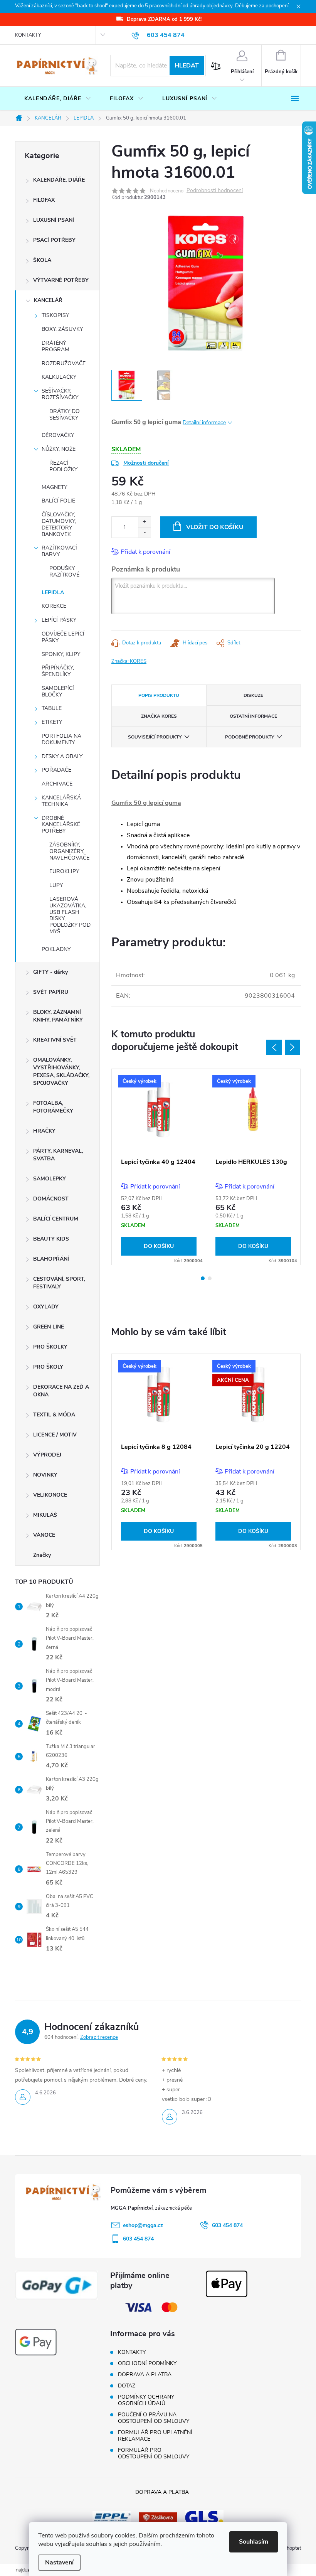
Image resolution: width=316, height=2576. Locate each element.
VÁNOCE (44, 1535)
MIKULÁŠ (45, 1515)
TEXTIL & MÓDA (54, 1415)
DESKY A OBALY (62, 756)
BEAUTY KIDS (51, 1239)
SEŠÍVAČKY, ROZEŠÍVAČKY (60, 394)
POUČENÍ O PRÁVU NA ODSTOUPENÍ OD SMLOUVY (154, 2418)
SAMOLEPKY (50, 1179)
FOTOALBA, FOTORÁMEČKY (53, 1107)
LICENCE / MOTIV (55, 1435)
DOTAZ (127, 2386)
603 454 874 (227, 2225)
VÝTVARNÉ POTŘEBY (61, 280)
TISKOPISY (55, 315)
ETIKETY (52, 722)
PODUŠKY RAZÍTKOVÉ (64, 572)
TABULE (52, 708)
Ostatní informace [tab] (253, 716)
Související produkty (155, 737)
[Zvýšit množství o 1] (144, 522)
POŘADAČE (56, 770)
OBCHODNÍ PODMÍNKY (147, 2363)
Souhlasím (254, 2542)
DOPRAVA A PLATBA (145, 2375)
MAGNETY (54, 487)
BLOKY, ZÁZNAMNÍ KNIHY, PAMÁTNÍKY (58, 1016)
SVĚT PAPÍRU (51, 992)
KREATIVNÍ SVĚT (55, 1040)
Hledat (187, 66)
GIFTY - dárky (50, 972)
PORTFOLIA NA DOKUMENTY (61, 739)
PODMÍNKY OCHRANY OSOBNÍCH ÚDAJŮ (146, 2400)
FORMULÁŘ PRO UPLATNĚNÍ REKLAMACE (155, 2436)
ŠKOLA (42, 260)
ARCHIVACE (57, 784)
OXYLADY (46, 1307)
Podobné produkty (250, 737)
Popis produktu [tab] (159, 695)
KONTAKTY (28, 35)
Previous (274, 1047)
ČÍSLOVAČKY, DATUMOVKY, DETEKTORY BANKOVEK (59, 524)
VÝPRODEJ (47, 1455)
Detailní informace (204, 422)
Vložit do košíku (215, 527)
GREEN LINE (49, 1327)
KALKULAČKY (59, 377)
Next (292, 1047)
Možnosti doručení (146, 463)
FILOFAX (44, 200)
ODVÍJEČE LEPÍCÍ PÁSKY (63, 637)
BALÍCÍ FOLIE (58, 501)
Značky (42, 1555)
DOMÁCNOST (51, 1199)
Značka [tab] (159, 716)
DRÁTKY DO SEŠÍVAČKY (65, 415)
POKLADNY (56, 949)
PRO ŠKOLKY (50, 1347)
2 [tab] (210, 1278)
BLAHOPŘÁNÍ (51, 1259)
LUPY (56, 885)
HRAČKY (44, 1131)
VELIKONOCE (50, 1495)
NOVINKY (45, 1475)
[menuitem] (58, 99)
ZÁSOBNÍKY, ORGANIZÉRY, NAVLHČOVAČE (69, 851)
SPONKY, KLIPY (61, 654)
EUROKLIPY (64, 871)
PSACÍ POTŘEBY (54, 240)
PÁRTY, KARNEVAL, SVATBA (58, 1155)
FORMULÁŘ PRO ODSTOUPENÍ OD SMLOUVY (154, 2453)
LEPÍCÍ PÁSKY (59, 620)
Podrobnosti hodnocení (215, 191)
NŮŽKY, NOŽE (59, 449)
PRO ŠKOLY (48, 1367)
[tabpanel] (159, 1167)
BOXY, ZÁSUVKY (62, 329)
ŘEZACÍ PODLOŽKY (63, 466)
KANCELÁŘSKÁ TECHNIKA (61, 801)
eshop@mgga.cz (143, 2225)
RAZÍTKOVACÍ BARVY (59, 551)
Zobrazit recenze (99, 2037)
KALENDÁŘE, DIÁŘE (59, 180)
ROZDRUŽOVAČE (64, 363)
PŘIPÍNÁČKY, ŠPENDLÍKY (58, 671)
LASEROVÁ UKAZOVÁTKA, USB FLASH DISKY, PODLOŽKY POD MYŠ (70, 915)
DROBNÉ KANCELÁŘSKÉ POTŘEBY (61, 825)
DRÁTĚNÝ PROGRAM (55, 346)
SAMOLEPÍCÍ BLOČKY (58, 691)
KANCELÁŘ (48, 300)
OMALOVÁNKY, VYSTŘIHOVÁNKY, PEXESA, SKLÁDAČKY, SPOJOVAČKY (61, 1071)
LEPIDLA (53, 593)
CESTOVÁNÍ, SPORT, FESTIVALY (59, 1283)
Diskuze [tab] (253, 695)
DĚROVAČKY (58, 435)
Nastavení (59, 2563)
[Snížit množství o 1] (144, 532)
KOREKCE (54, 606)
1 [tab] (203, 1278)
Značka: (129, 661)
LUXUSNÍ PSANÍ (54, 220)
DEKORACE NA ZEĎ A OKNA (61, 1391)
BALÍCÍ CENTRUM (56, 1219)
